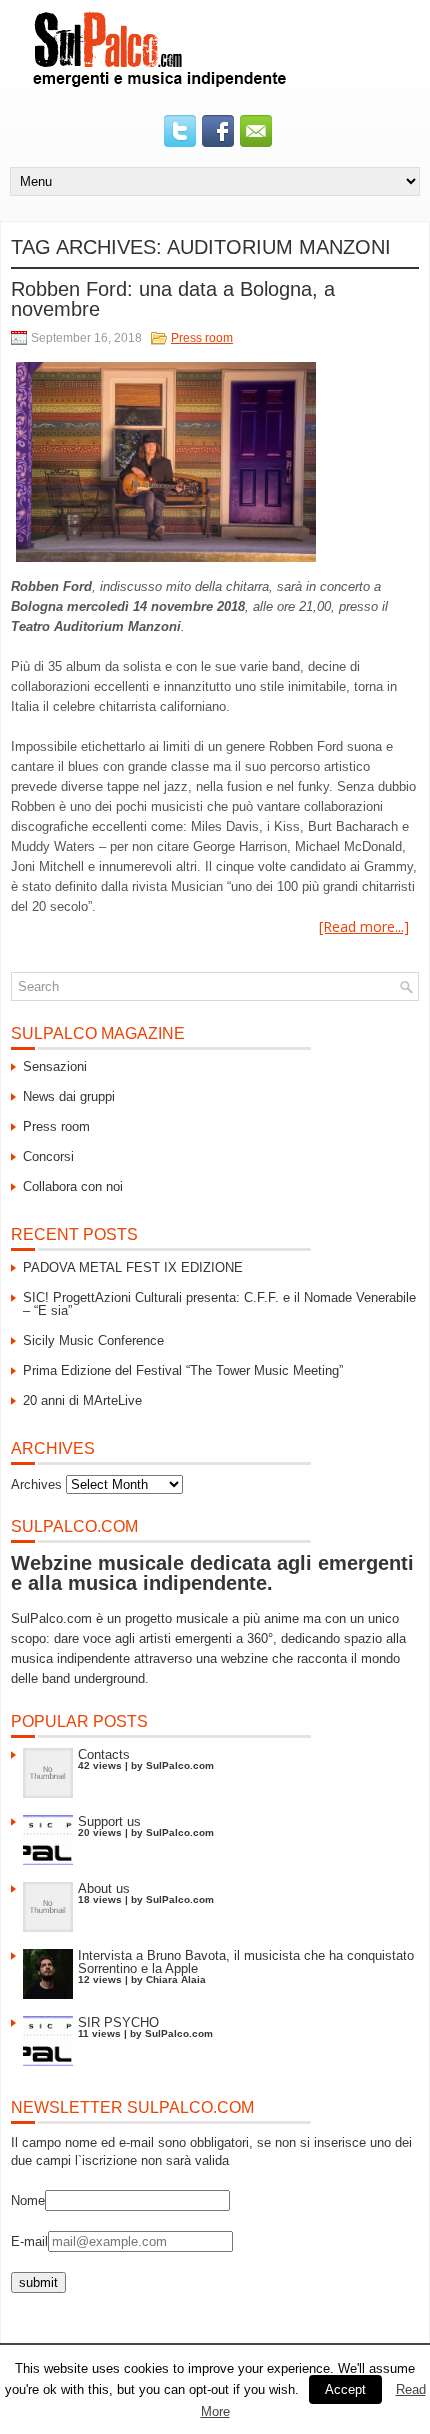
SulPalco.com (180, 1765)
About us (104, 1888)
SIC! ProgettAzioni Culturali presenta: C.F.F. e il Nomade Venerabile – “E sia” (219, 1304)
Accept (345, 2389)
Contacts (104, 1754)
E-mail (29, 2241)
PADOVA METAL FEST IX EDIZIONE (133, 1267)
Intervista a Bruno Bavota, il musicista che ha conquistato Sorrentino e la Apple (246, 1962)
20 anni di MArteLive (82, 1400)
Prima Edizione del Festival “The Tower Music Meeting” (183, 1370)
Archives (36, 1484)
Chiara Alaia (176, 1979)
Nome (28, 2200)
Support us (109, 1821)
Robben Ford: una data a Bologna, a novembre (173, 299)
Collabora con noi (73, 1186)
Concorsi (48, 1156)
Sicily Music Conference (93, 1340)
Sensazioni (55, 1066)
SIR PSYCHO (118, 2022)
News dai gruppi (69, 1096)
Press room (202, 338)
